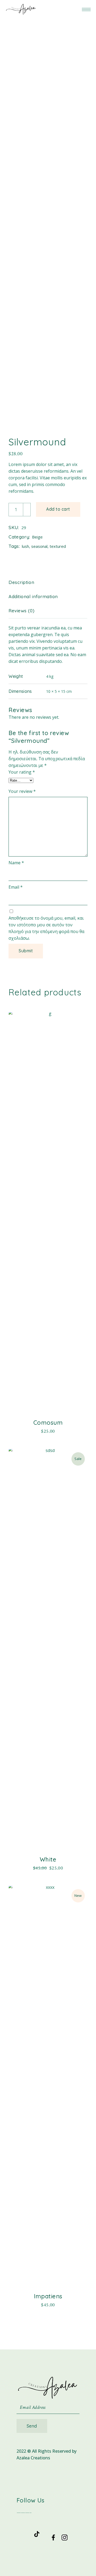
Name (16, 863)
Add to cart (58, 509)
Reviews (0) (21, 611)
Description (21, 582)
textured (58, 546)
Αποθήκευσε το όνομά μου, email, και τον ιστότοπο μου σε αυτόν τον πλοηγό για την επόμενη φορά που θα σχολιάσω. (46, 928)
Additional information (33, 596)
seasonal (39, 546)
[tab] (25, 582)
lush (25, 546)
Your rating (22, 772)
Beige (37, 537)
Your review (22, 791)
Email (16, 887)
